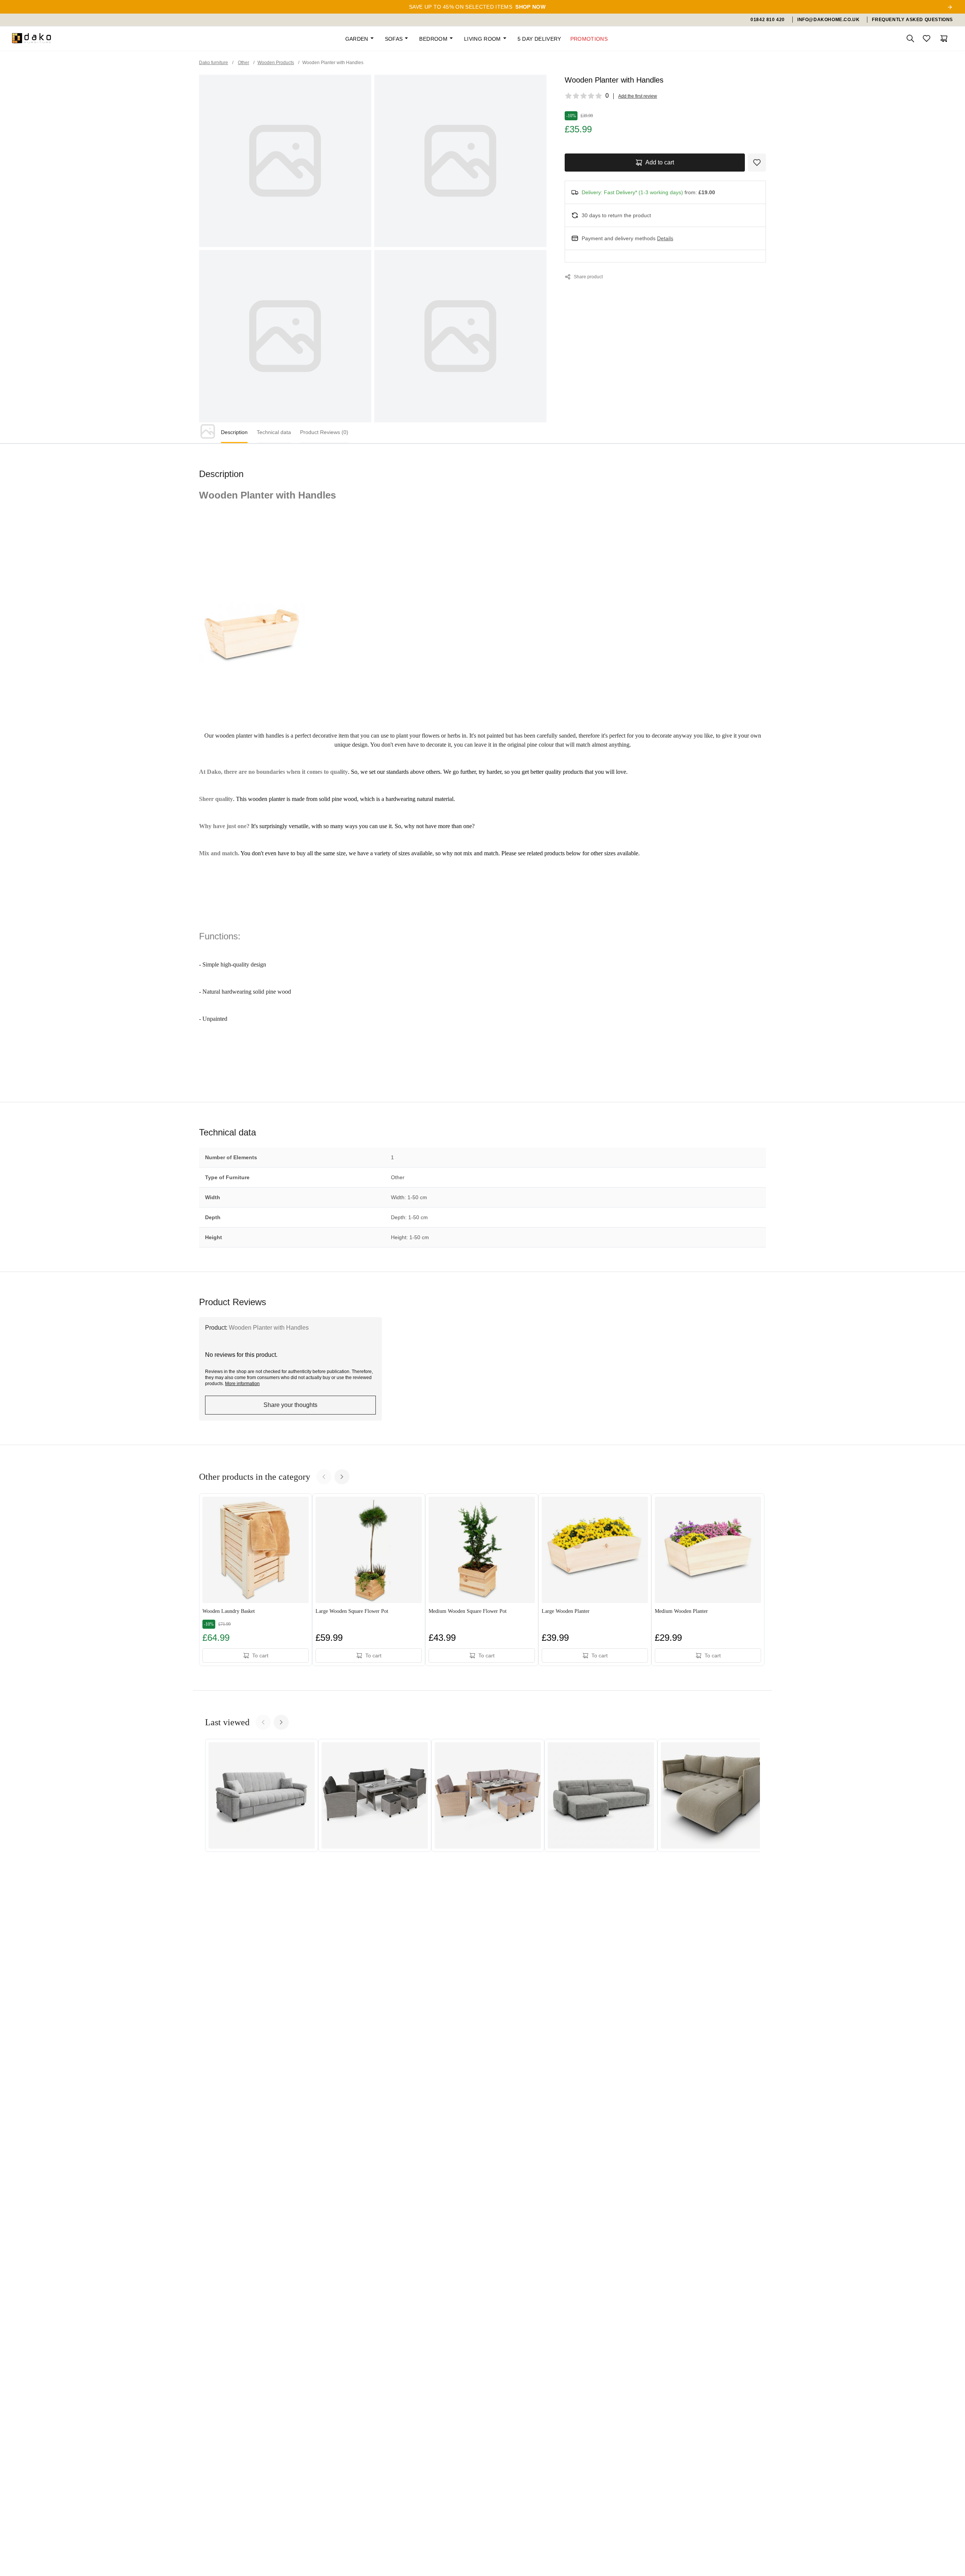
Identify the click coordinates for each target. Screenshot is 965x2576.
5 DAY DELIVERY (539, 39)
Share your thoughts (290, 1405)
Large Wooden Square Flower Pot (352, 1611)
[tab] (234, 433)
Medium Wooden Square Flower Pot (468, 1611)
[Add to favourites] (757, 163)
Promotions (589, 39)
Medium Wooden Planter (681, 1611)
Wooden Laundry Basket (229, 1611)
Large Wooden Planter (566, 1611)
